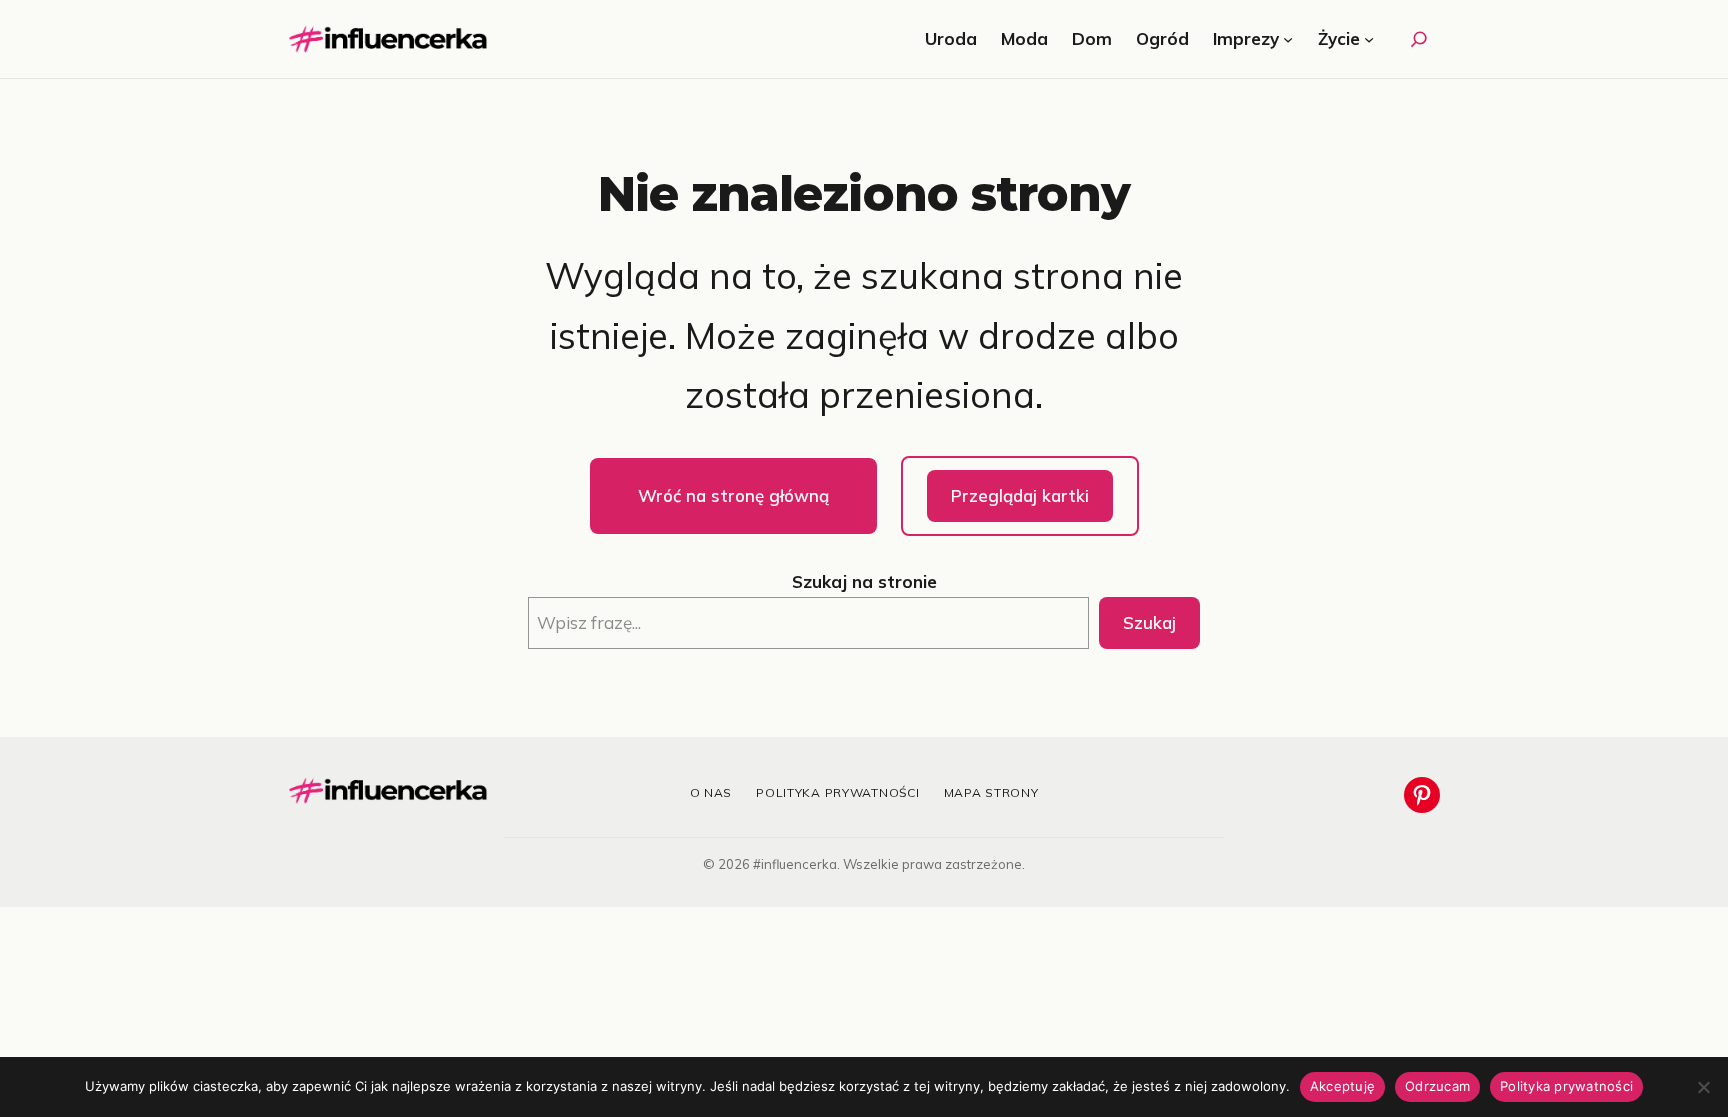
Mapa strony (991, 792)
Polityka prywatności (837, 792)
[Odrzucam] (1703, 1087)
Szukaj (1149, 622)
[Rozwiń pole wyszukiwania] (1419, 39)
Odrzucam (1437, 1086)
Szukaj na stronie (864, 581)
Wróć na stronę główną (733, 495)
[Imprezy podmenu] (1288, 39)
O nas (711, 792)
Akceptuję (1342, 1086)
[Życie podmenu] (1369, 39)
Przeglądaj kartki (1020, 495)
